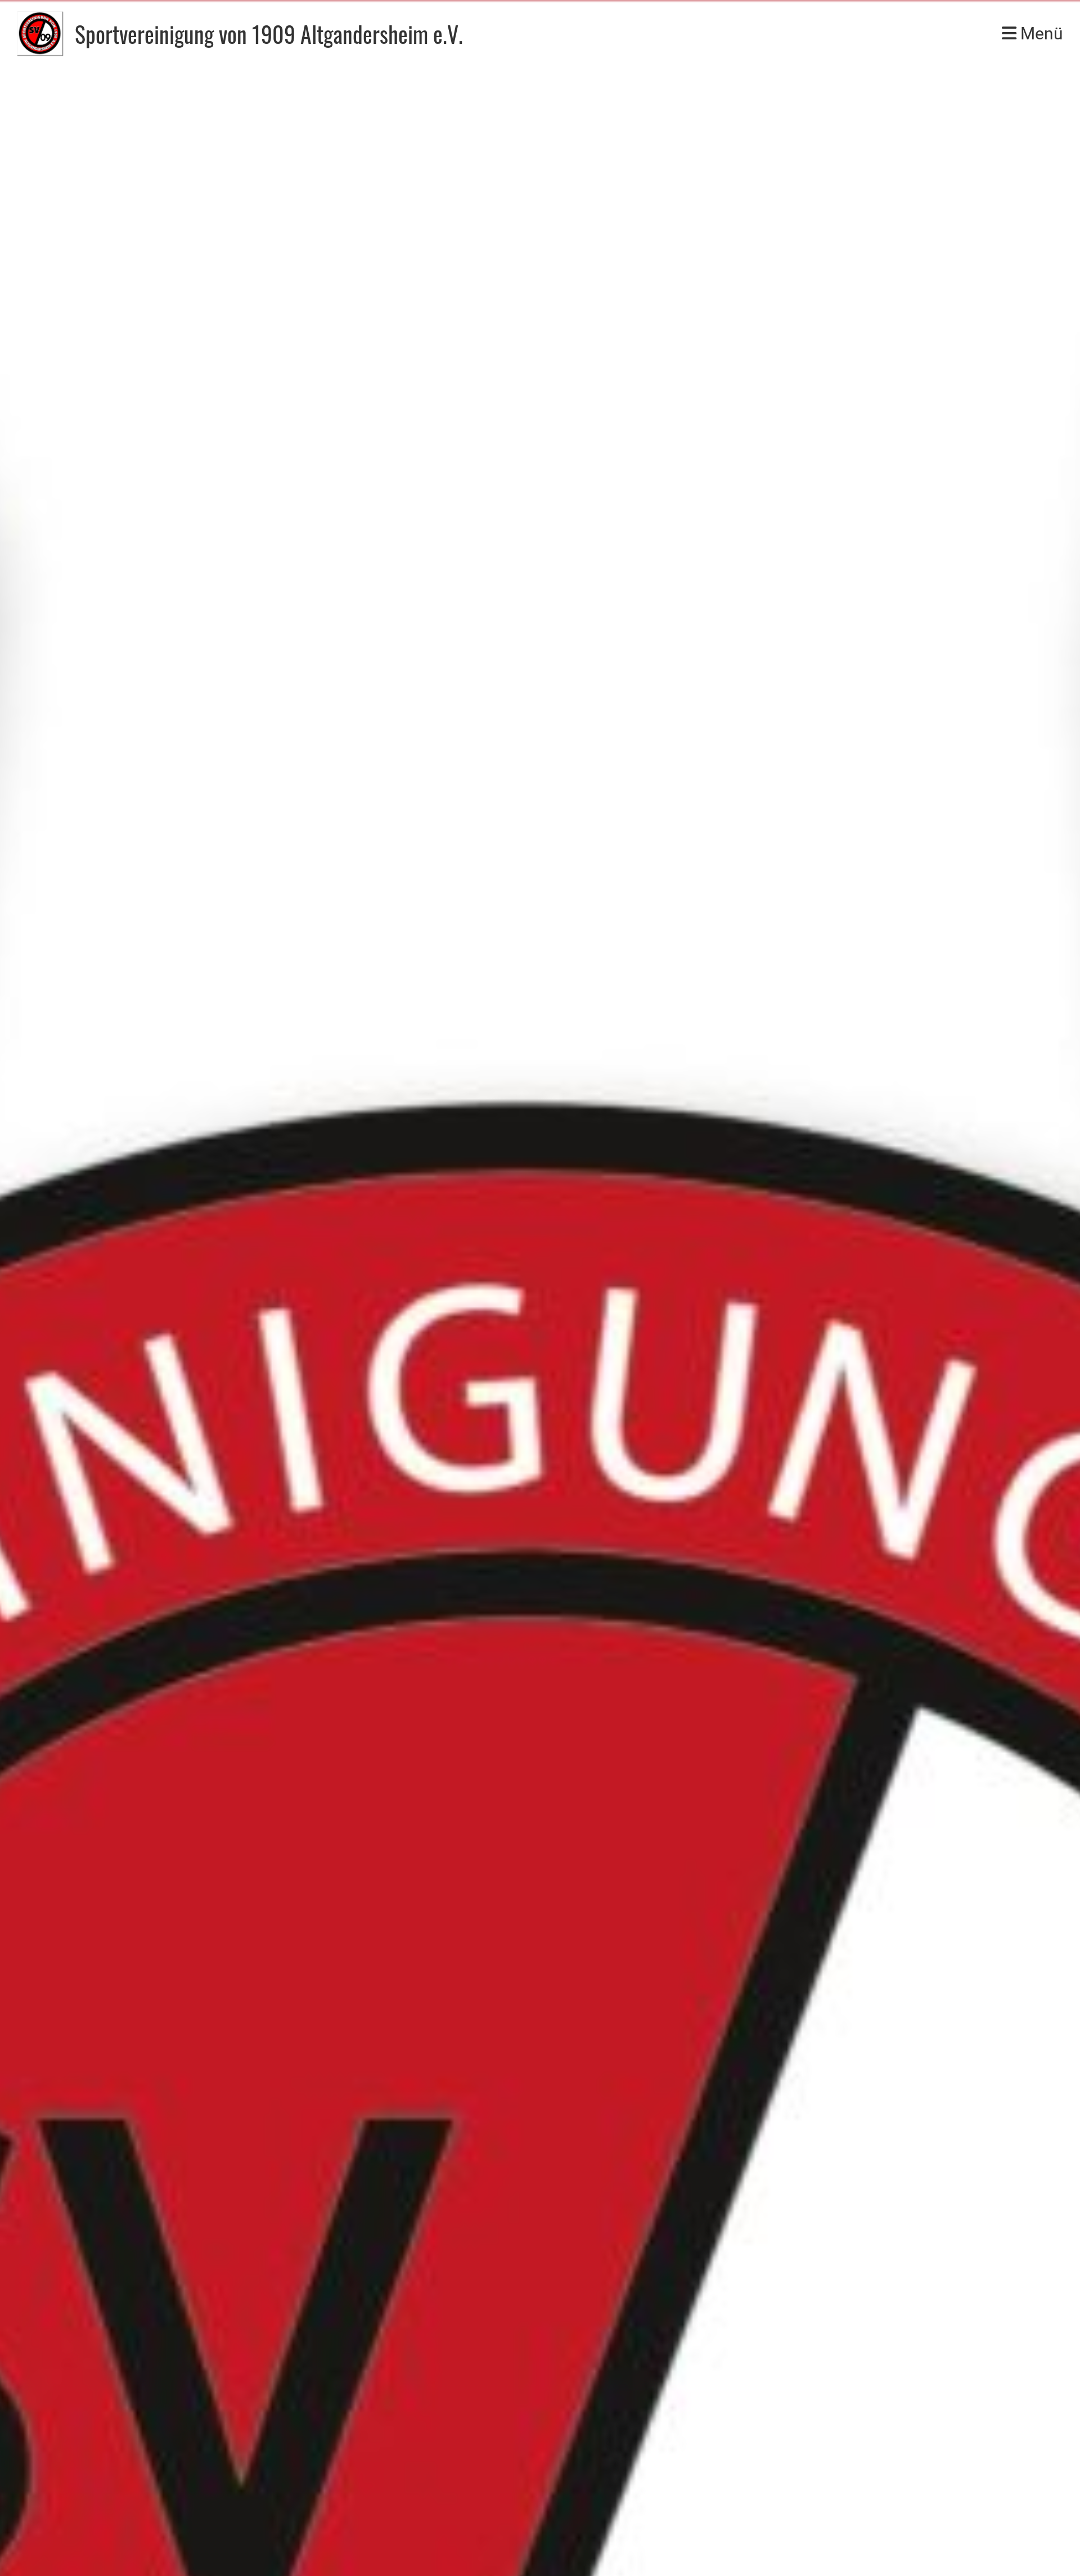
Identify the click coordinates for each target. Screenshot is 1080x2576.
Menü (1040, 33)
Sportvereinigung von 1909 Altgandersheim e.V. (269, 34)
